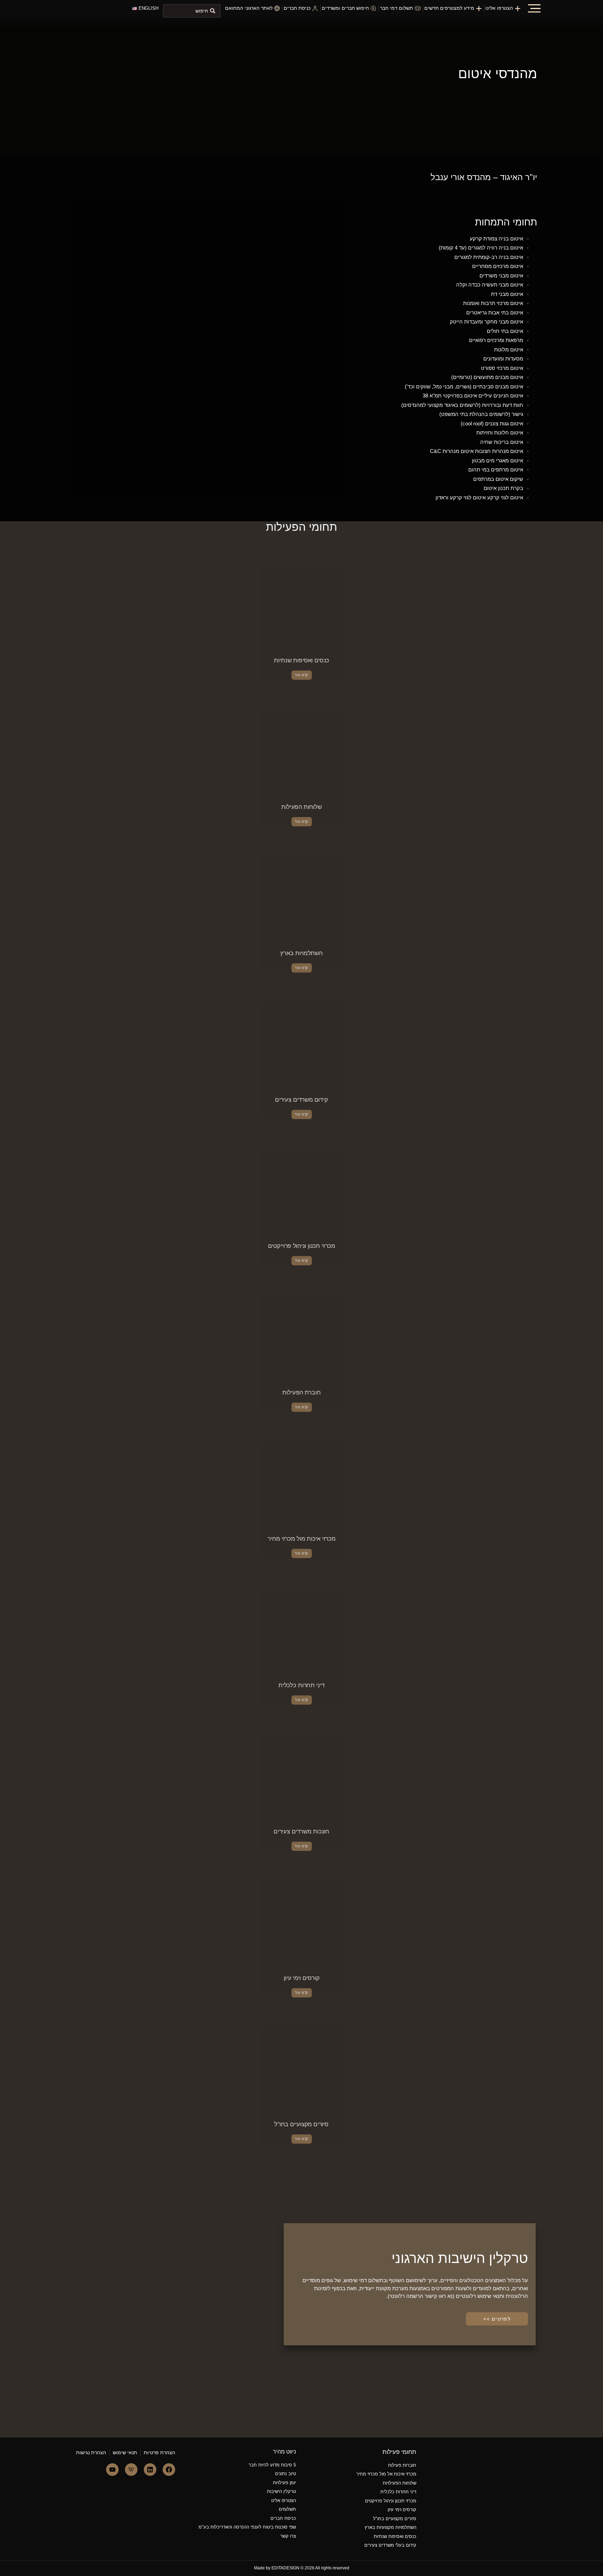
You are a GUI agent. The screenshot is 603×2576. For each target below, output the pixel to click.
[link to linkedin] (150, 2470)
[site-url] (94, 18)
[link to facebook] (169, 2470)
